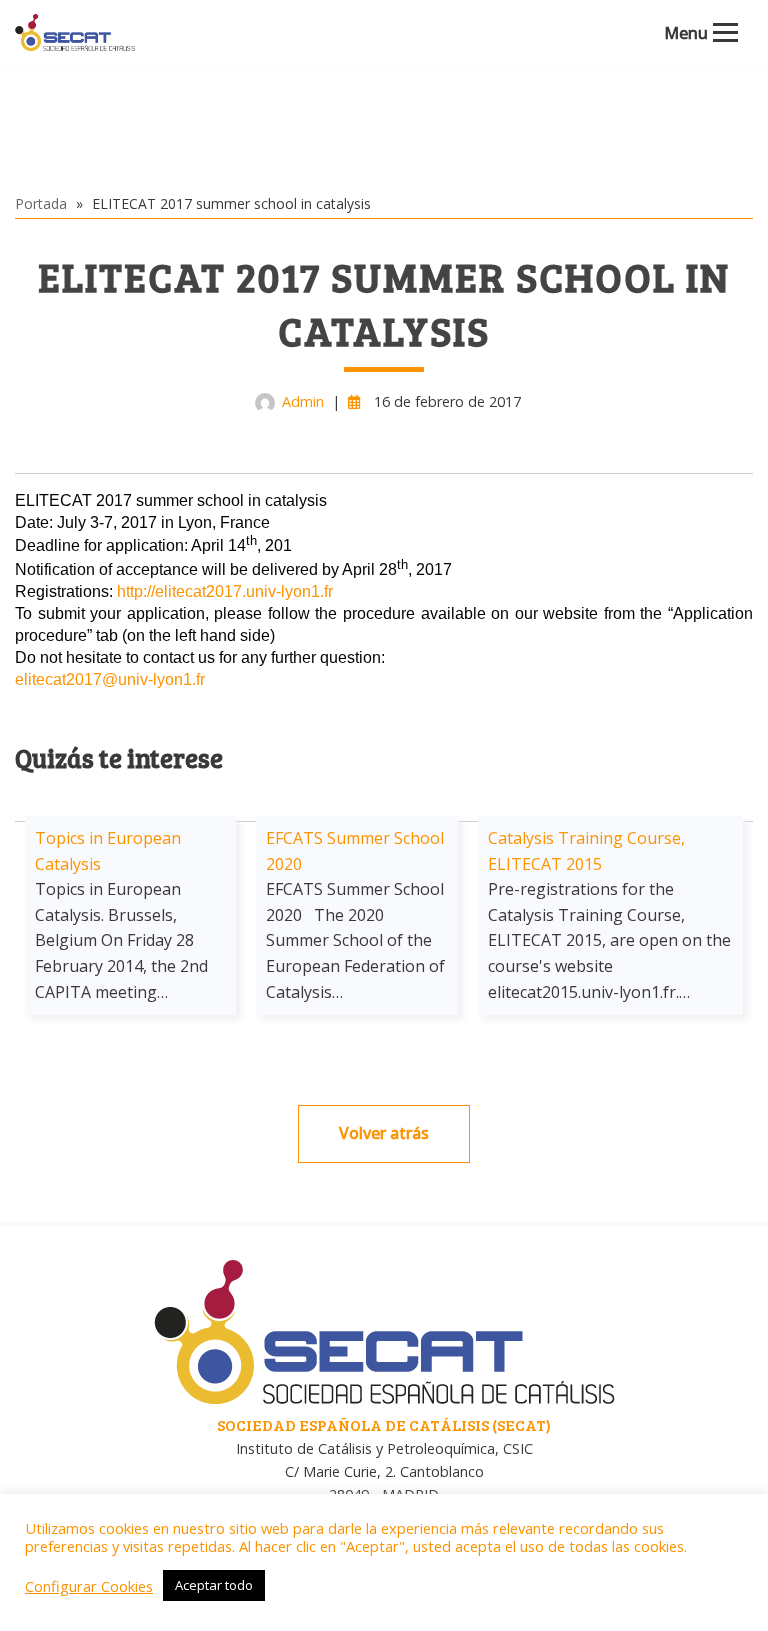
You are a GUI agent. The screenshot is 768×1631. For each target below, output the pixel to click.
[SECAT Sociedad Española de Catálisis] (75, 32)
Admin (303, 401)
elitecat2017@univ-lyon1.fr (110, 679)
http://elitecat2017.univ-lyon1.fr (225, 591)
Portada (41, 203)
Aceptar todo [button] (214, 1585)
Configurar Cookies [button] (89, 1586)
